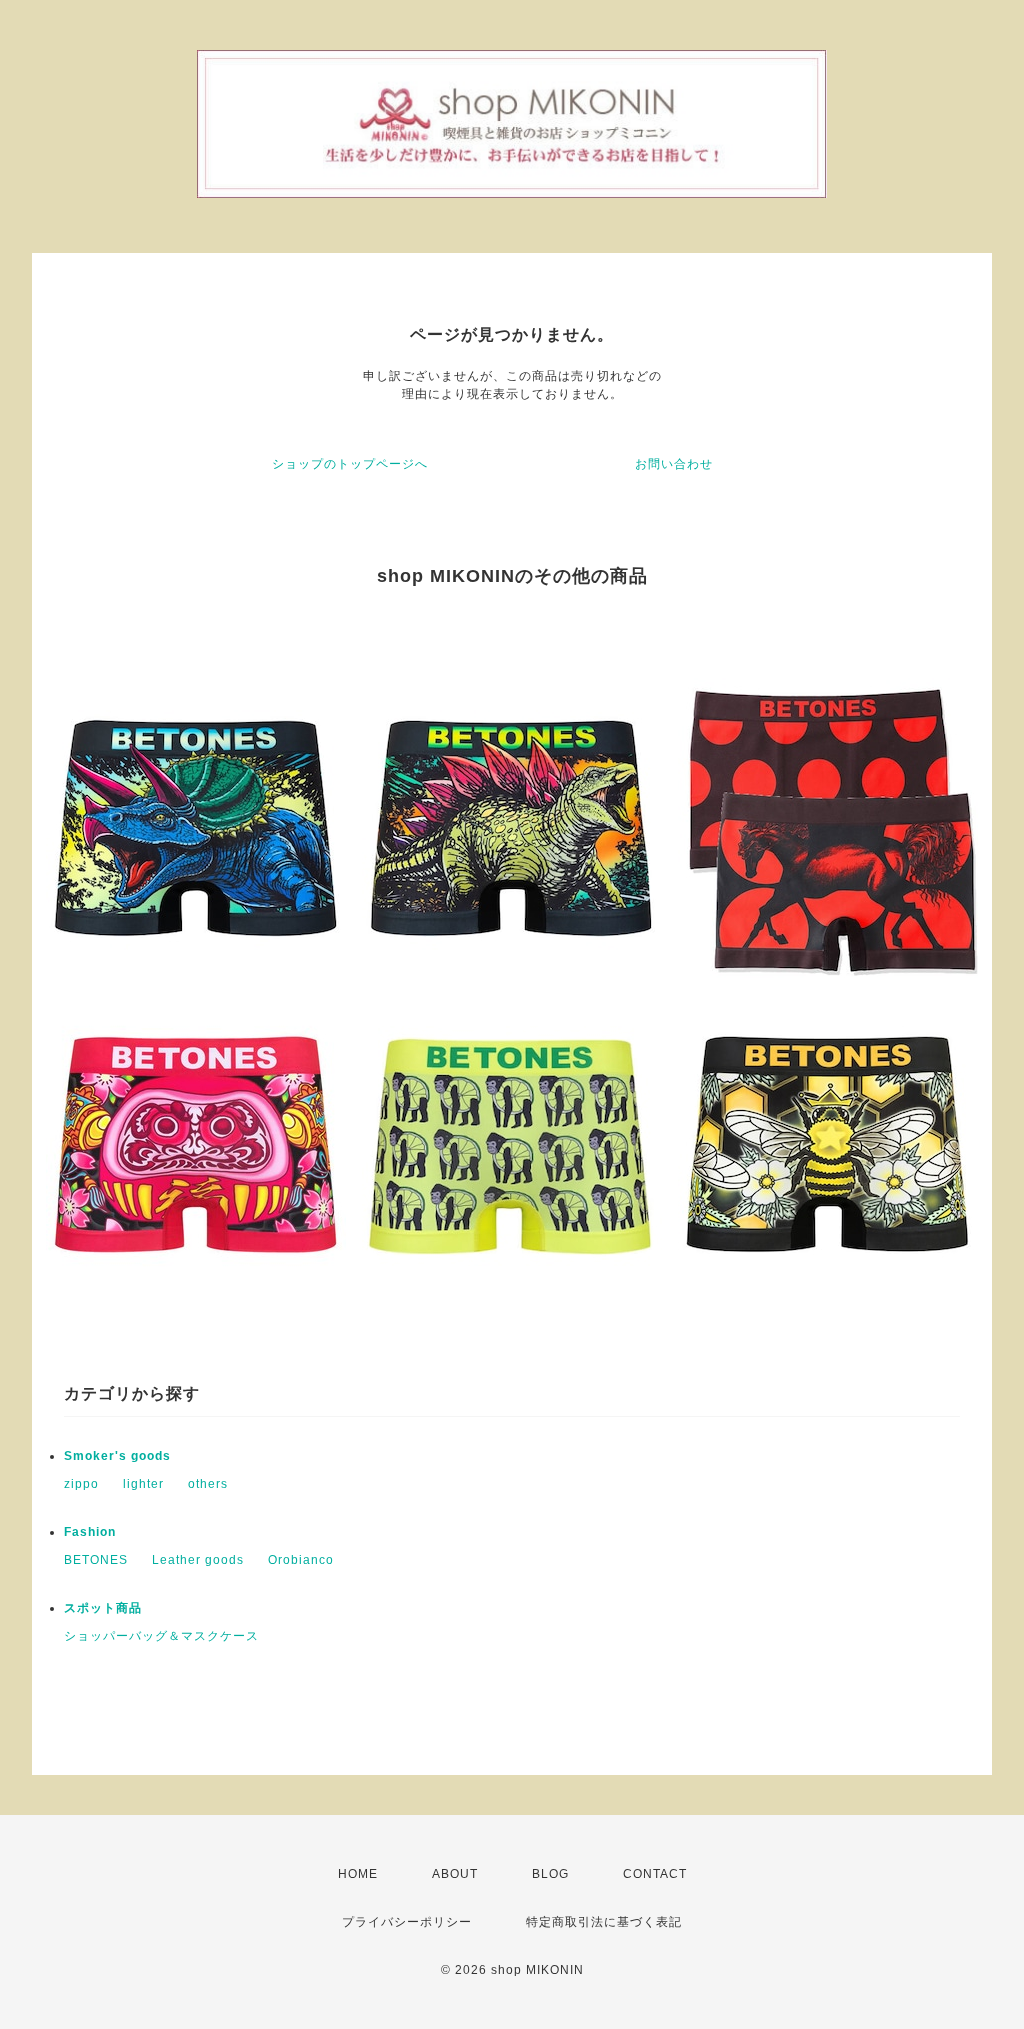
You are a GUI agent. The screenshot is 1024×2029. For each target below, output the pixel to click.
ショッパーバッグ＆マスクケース (161, 1636)
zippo (81, 1484)
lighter (143, 1484)
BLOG (550, 1874)
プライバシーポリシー (407, 1922)
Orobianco (301, 1560)
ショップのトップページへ (350, 464)
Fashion (90, 1532)
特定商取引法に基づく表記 (604, 1922)
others (208, 1484)
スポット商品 (103, 1608)
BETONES (96, 1560)
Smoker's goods (117, 1456)
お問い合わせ (674, 464)
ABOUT (455, 1874)
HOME (358, 1874)
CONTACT (655, 1874)
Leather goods (198, 1560)
